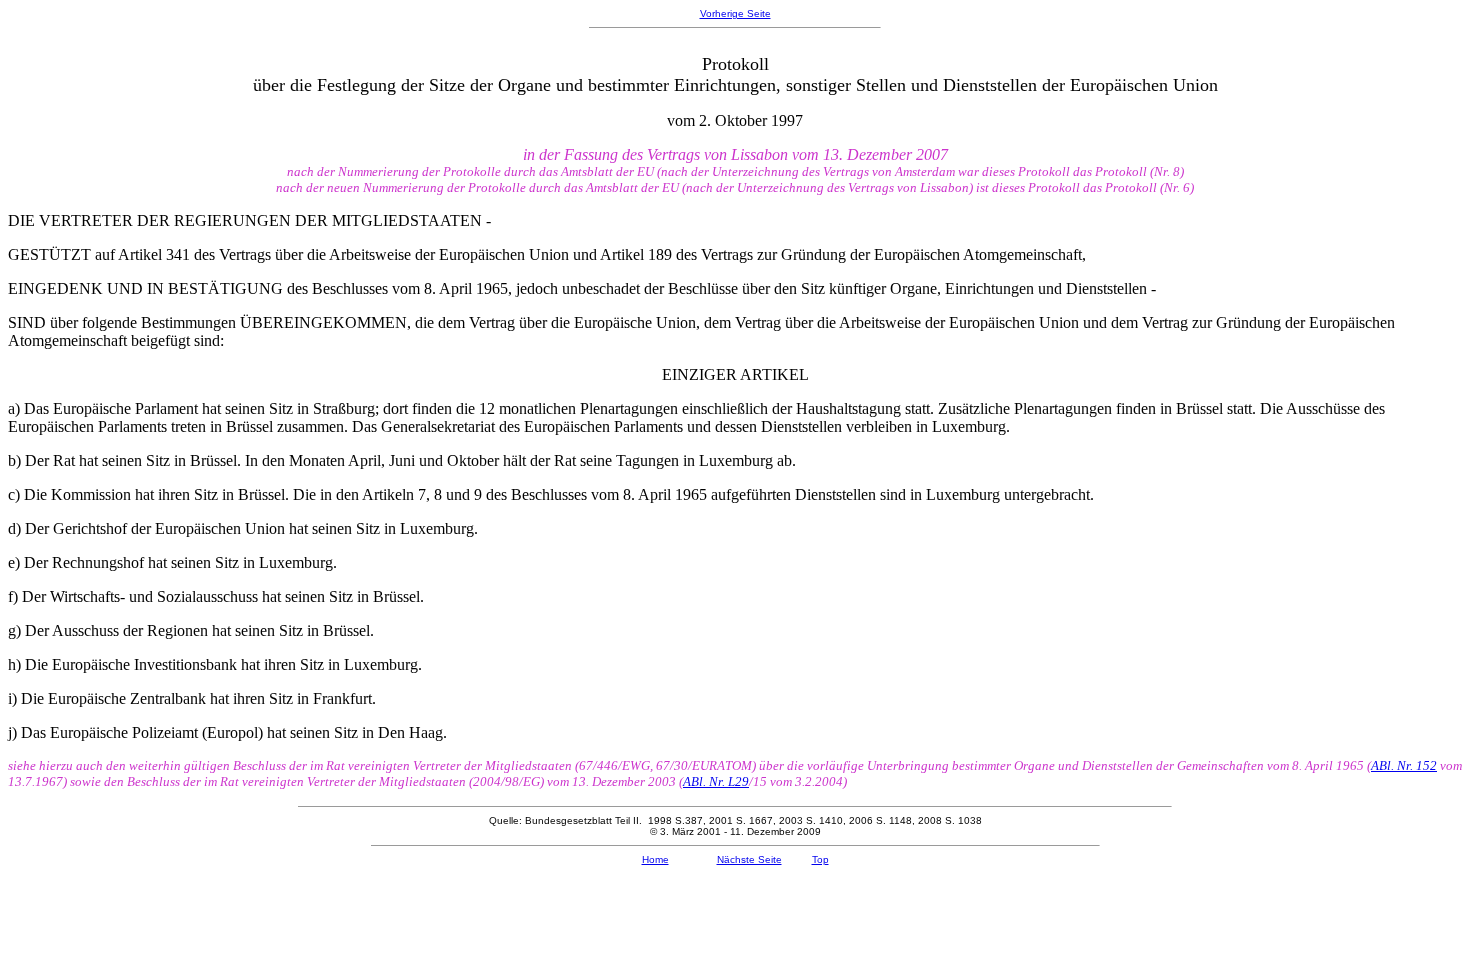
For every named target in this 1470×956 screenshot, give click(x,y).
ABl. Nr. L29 (716, 781)
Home (655, 859)
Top (820, 859)
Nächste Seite (749, 859)
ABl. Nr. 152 (1404, 765)
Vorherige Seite (735, 13)
